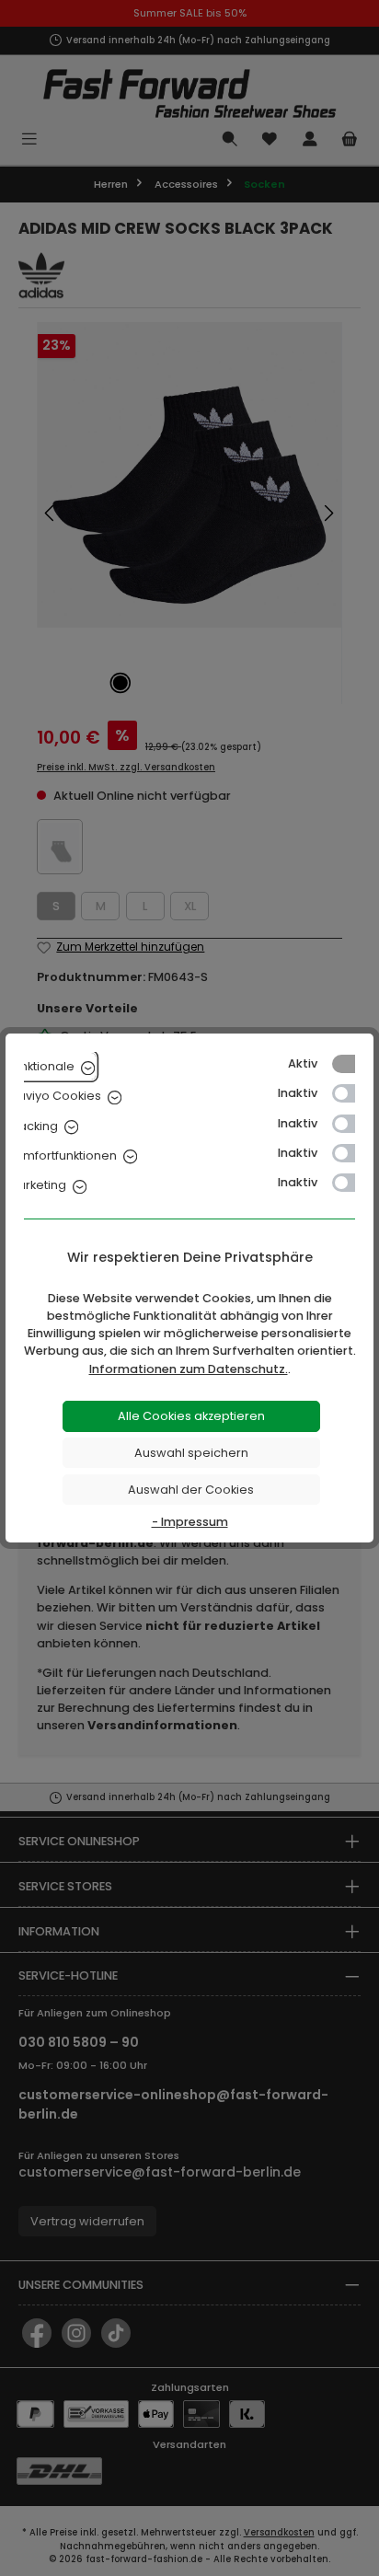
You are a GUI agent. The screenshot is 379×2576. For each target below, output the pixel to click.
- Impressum (190, 1522)
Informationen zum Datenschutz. (189, 1369)
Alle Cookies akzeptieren (191, 1416)
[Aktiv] (352, 1064)
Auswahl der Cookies (191, 1490)
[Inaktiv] (352, 1093)
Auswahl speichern (191, 1453)
